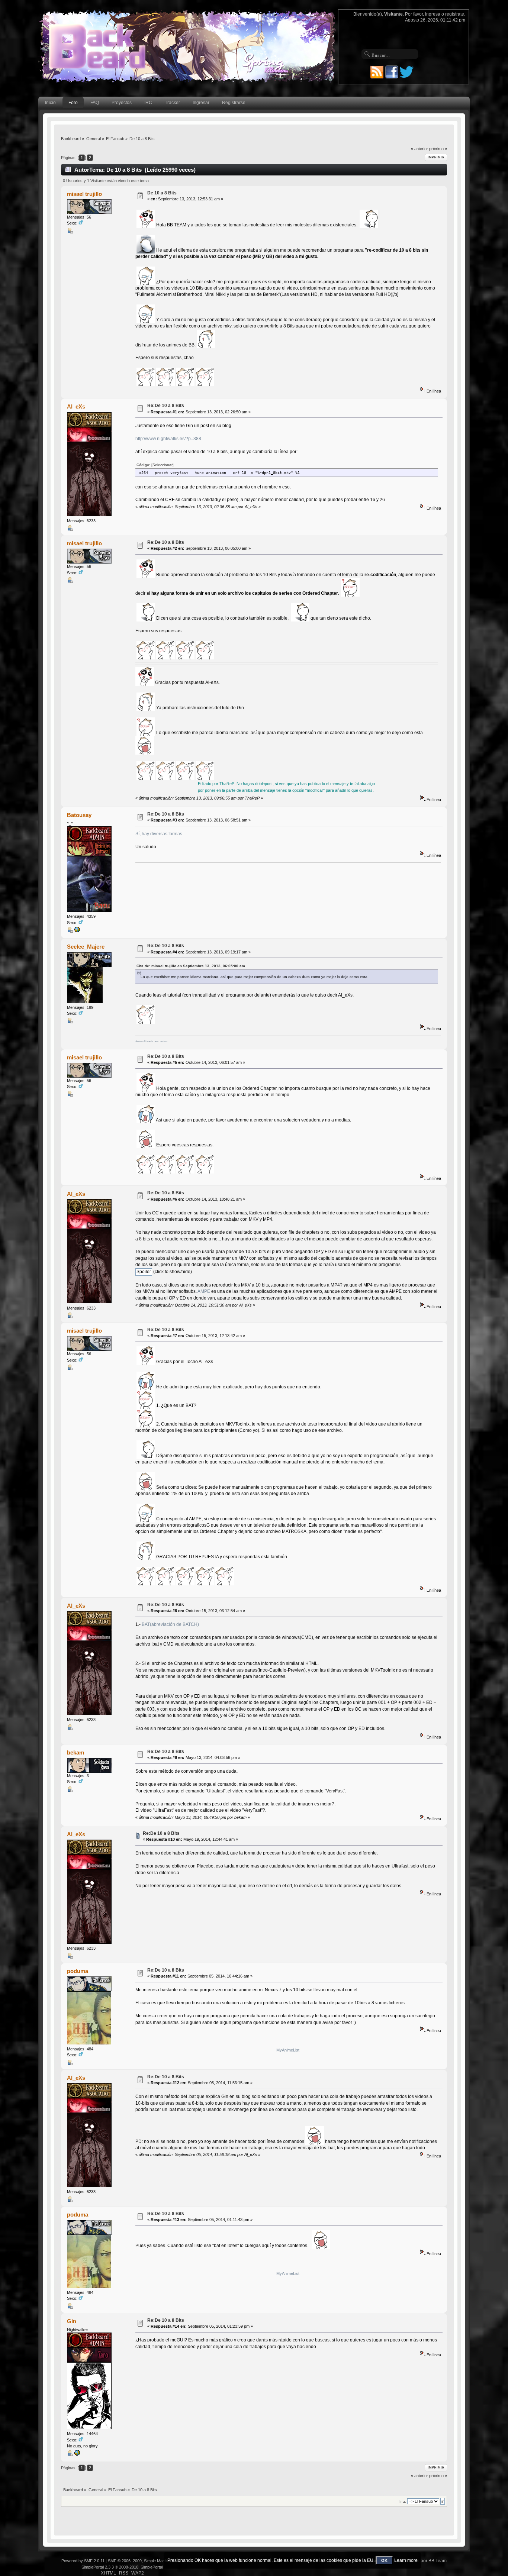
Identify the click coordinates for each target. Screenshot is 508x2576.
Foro (73, 103)
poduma (78, 1971)
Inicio (50, 103)
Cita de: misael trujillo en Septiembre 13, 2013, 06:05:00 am (191, 966)
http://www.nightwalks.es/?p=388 (168, 439)
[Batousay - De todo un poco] (77, 931)
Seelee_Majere (86, 947)
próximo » (438, 149)
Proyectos (122, 103)
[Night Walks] (77, 2454)
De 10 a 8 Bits (162, 193)
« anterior (419, 149)
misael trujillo (84, 194)
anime (164, 1041)
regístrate (455, 14)
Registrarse (234, 103)
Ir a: (403, 2501)
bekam (75, 1752)
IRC (148, 103)
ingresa (433, 14)
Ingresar (201, 103)
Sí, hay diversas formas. (159, 834)
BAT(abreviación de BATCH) (170, 1624)
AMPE (204, 1291)
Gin (72, 2321)
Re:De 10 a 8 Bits (166, 406)
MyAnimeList (288, 2050)
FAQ (95, 103)
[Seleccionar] (163, 465)
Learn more (406, 2560)
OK (384, 2560)
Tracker (172, 103)
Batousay (79, 815)
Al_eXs (76, 406)
